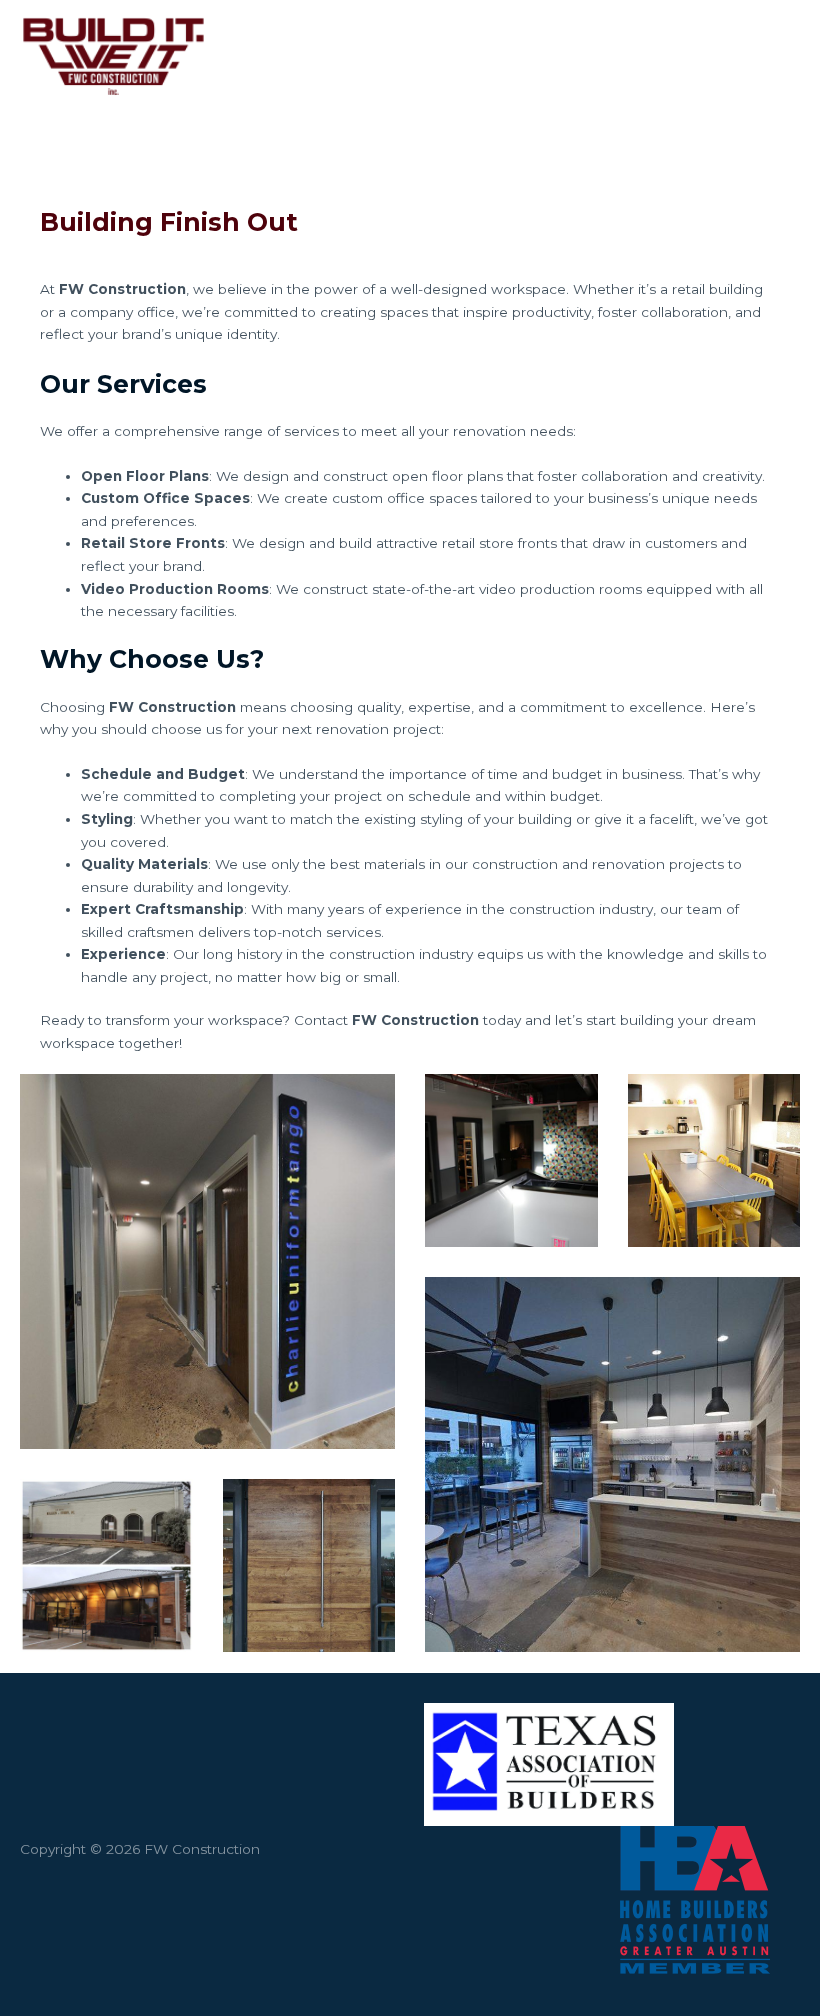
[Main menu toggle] (779, 55)
